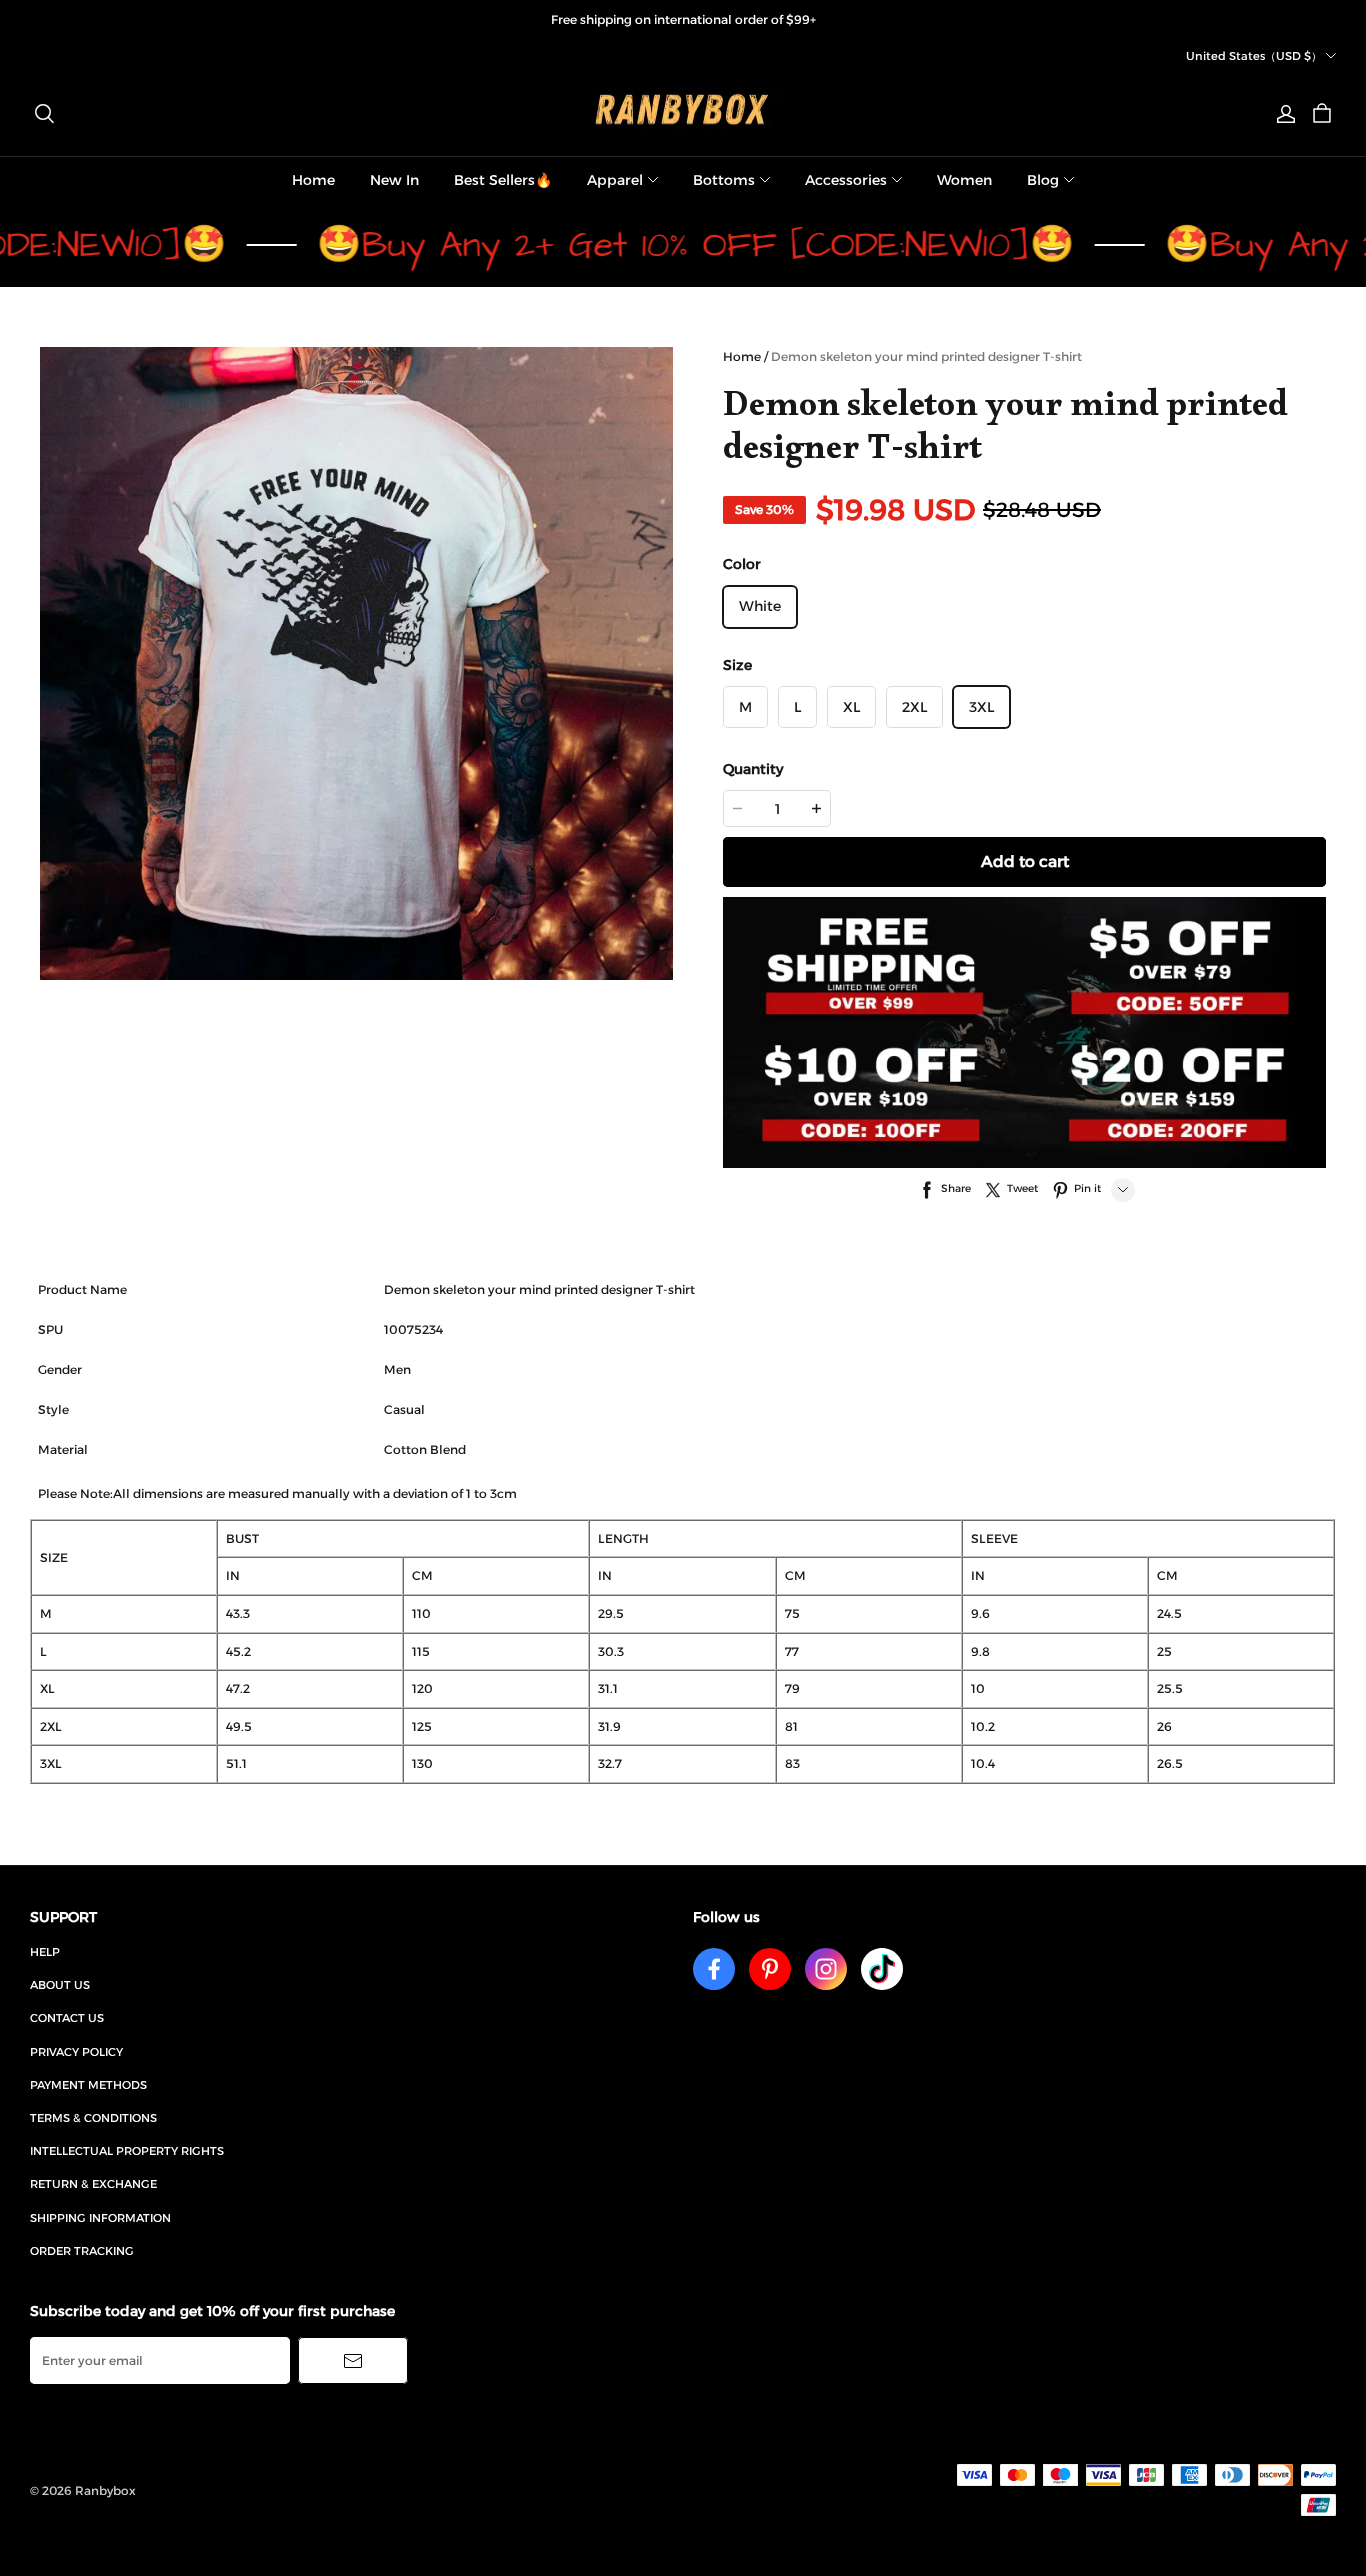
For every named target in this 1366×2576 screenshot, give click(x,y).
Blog (1043, 180)
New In (394, 180)
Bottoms (724, 180)
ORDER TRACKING (82, 2251)
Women (964, 180)
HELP (45, 1952)
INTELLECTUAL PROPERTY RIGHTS (127, 2151)
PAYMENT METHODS (88, 2085)
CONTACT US (67, 2018)
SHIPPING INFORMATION (100, 2218)
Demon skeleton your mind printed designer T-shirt (926, 356)
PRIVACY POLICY (76, 2052)
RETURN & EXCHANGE (93, 2184)
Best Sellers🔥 (503, 180)
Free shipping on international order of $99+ (683, 19)
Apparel (615, 180)
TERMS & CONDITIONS (93, 2118)
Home (313, 180)
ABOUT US (60, 1985)
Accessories (846, 180)
